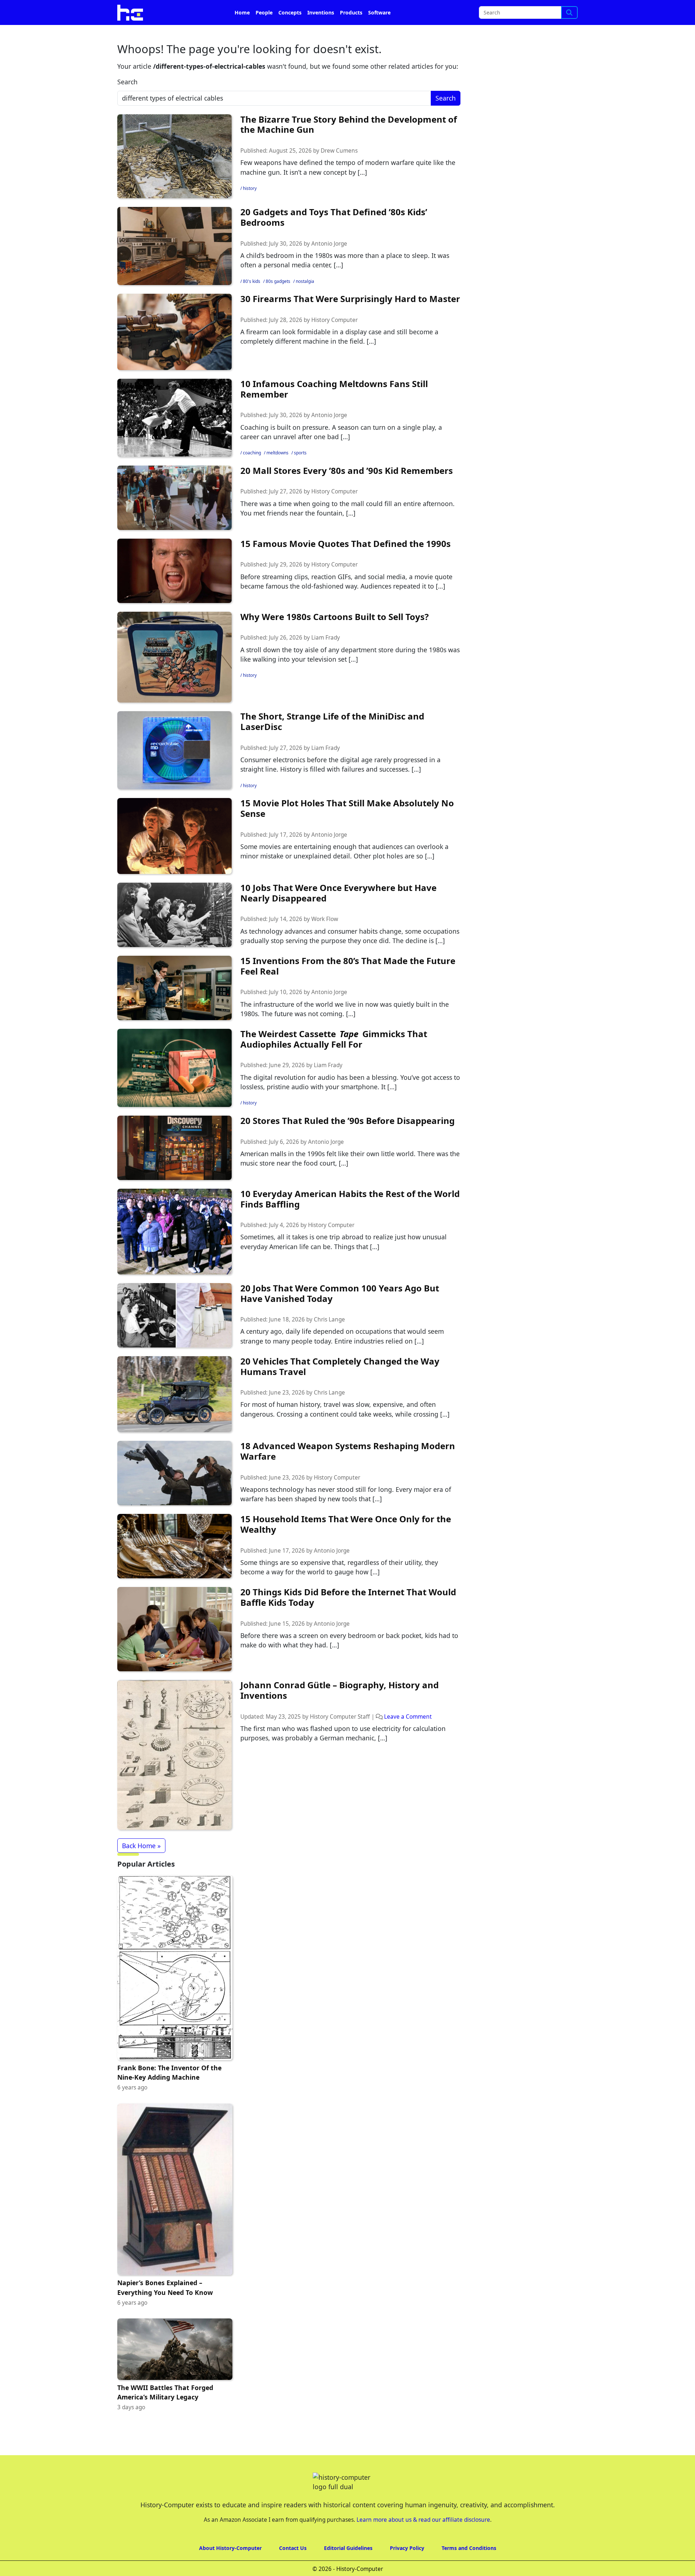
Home (242, 33)
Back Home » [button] (141, 1866)
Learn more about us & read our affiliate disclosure (423, 2540)
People (264, 33)
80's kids (252, 302)
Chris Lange (329, 1340)
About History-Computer (230, 2568)
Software (379, 33)
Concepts (290, 33)
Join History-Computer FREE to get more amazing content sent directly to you (266, 11)
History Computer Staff (340, 1737)
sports (300, 473)
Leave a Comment (408, 1737)
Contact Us (293, 2568)
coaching (252, 473)
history (250, 209)
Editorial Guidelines (348, 2568)
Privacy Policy (407, 2568)
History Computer (334, 340)
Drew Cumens (339, 171)
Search (127, 102)
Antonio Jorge (329, 264)
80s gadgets (278, 302)
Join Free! (515, 11)
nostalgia (305, 302)
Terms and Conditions (469, 2568)
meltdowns (277, 473)
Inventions (321, 33)
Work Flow (325, 939)
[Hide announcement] (689, 10)
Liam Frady (326, 658)
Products (351, 33)
